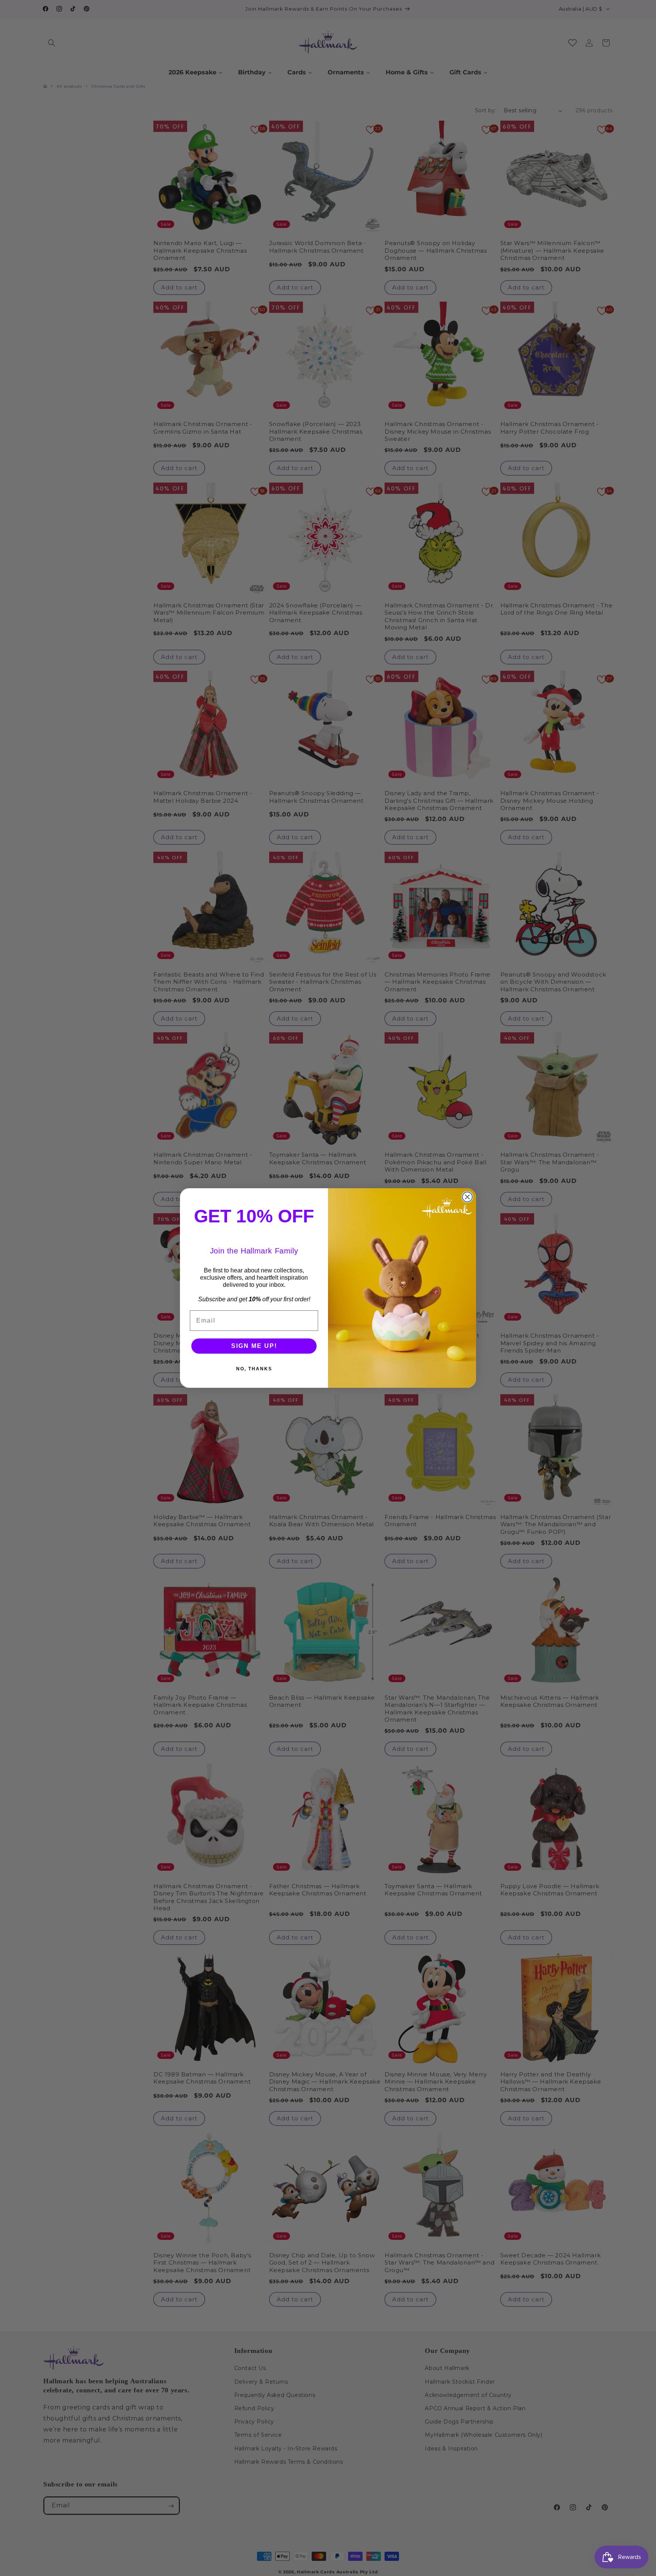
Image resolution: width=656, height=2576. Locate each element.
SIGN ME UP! (254, 1346)
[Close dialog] (467, 1197)
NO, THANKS (254, 1369)
